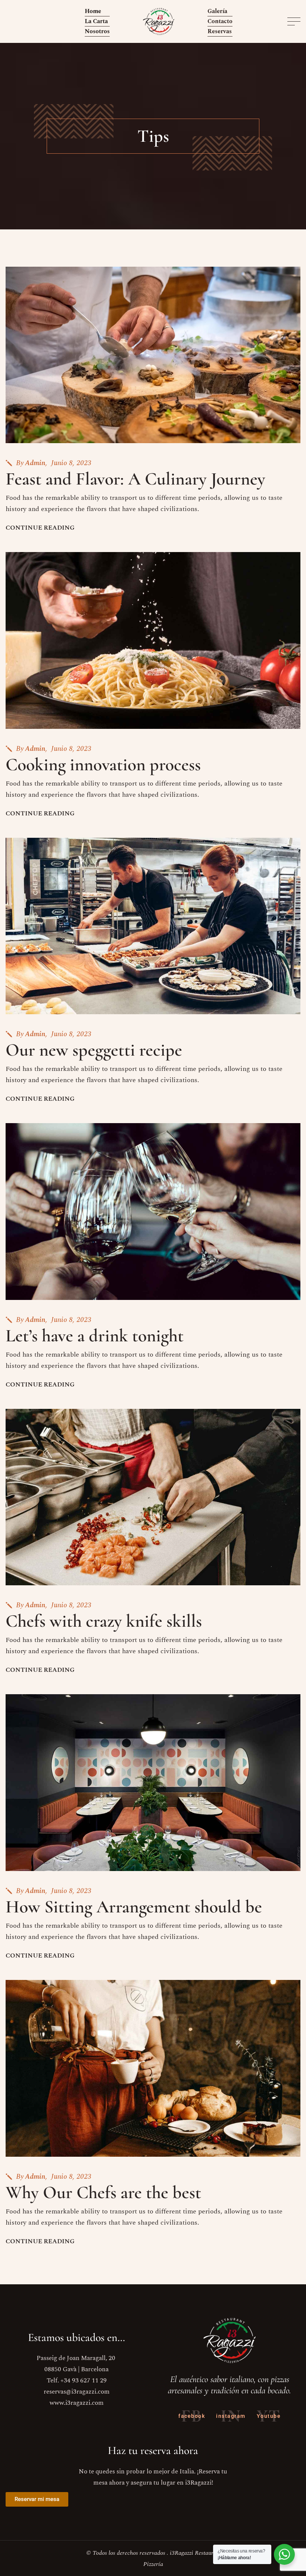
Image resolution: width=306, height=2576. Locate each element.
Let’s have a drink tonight (95, 1336)
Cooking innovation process (103, 765)
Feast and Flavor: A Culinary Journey (135, 479)
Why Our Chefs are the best (103, 2193)
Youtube (269, 2416)
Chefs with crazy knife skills (104, 1621)
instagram (231, 2416)
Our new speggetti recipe (94, 1050)
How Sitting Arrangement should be (134, 1907)
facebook (192, 2416)
